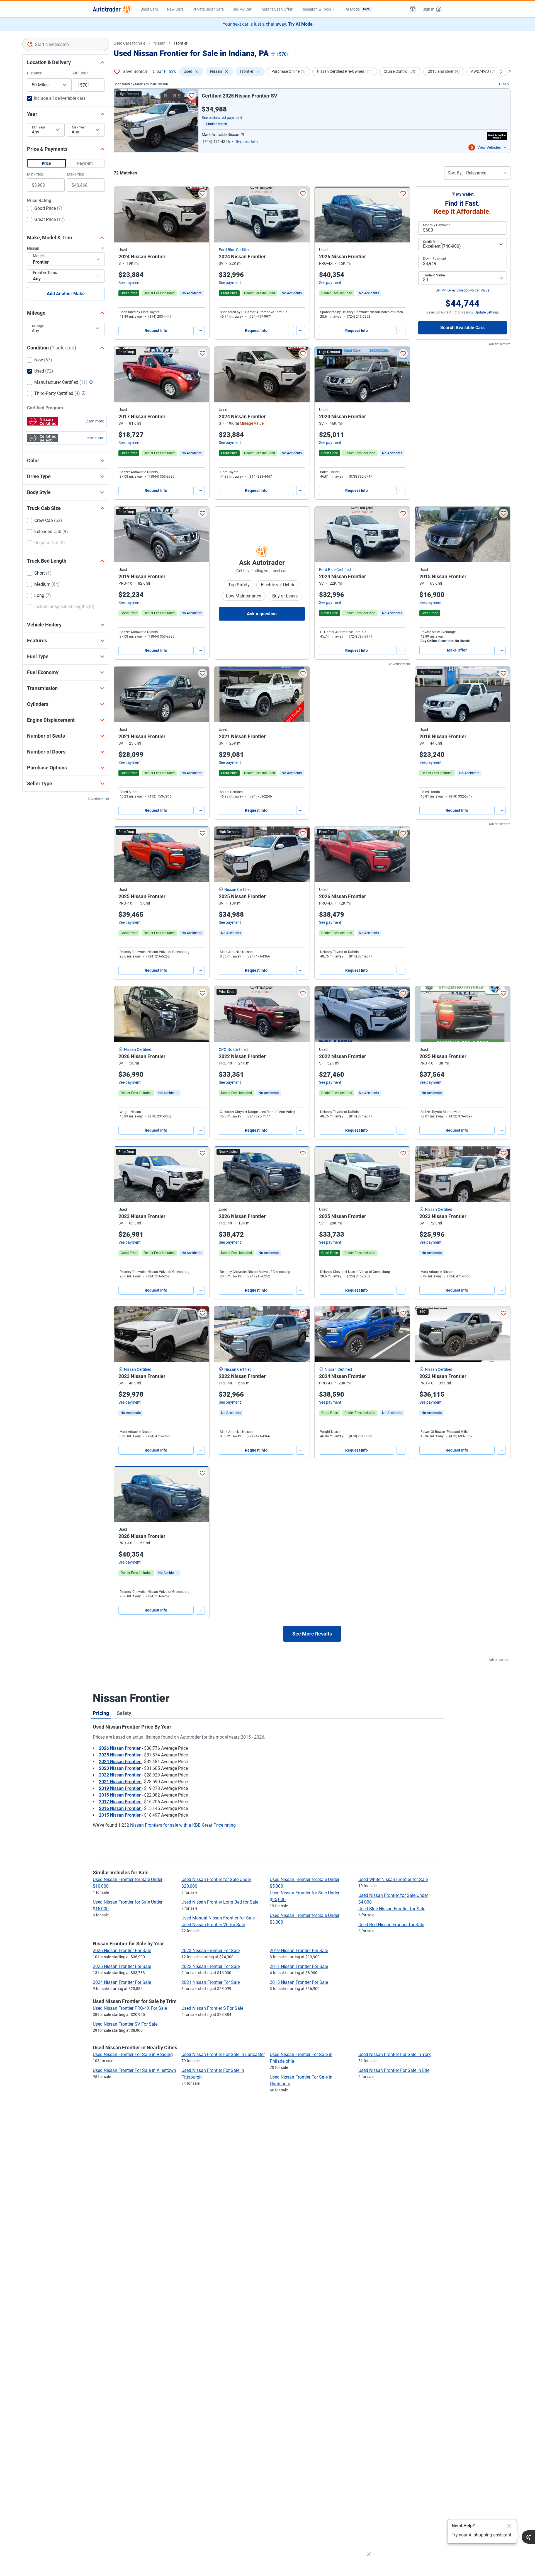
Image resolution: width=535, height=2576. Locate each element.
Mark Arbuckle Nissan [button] (221, 135)
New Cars (175, 9)
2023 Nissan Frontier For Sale (211, 1951)
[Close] (509, 2526)
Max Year (79, 127)
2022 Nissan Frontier (120, 1775)
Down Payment (435, 259)
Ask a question (262, 614)
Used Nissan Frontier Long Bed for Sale (220, 1902)
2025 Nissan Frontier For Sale (122, 1966)
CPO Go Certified (233, 1049)
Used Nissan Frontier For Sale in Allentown (134, 2070)
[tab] (101, 1713)
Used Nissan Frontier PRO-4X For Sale (130, 2008)
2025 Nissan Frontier (120, 1755)
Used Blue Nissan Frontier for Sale (392, 1909)
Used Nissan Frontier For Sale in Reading (133, 2054)
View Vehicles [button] (489, 147)
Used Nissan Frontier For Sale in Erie (394, 2070)
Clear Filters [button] (164, 71)
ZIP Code (81, 73)
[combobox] (66, 44)
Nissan (160, 43)
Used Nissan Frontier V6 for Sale (213, 1925)
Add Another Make (66, 294)
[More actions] (200, 330)
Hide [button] (503, 84)
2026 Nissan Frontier (120, 1748)
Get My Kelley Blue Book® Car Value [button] (462, 290)
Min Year (39, 127)
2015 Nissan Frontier (120, 1815)
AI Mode (358, 9)
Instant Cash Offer (277, 9)
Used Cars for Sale (129, 43)
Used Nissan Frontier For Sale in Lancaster (223, 2054)
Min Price (35, 174)
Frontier (181, 43)
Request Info (156, 330)
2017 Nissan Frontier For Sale (299, 1966)
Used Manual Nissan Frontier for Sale (218, 1918)
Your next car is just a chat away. (268, 24)
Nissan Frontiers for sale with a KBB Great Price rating (183, 1825)
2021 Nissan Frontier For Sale (211, 1982)
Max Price (75, 174)
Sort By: (455, 173)
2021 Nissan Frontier (120, 1782)
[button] (413, 9)
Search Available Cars (462, 328)
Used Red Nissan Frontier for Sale (391, 1925)
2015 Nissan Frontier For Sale (299, 1982)
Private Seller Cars (208, 9)
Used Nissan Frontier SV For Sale (125, 2024)
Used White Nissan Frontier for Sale (393, 1879)
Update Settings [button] (487, 312)
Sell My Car (242, 9)
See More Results (312, 1634)
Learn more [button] (94, 421)
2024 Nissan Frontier (120, 1762)
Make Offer (457, 650)
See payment (130, 283)
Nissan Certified (238, 890)
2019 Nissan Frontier (120, 1788)
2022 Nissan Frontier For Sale (211, 1966)
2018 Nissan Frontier (120, 1795)
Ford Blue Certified (235, 250)
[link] (191, 293)
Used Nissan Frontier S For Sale (212, 2008)
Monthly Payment (436, 225)
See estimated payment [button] (222, 118)
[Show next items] (501, 72)
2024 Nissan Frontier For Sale (122, 1982)
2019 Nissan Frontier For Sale (299, 1951)
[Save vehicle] (192, 95)
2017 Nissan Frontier (120, 1802)
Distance (35, 73)
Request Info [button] (247, 142)
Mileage (38, 326)
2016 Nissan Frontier (120, 1808)
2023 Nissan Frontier (120, 1768)
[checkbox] (45, 209)
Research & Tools (316, 9)
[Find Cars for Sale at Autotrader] (112, 9)
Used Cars (149, 9)
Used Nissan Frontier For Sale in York (395, 2054)
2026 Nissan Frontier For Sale (122, 1951)
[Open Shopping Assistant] (528, 2537)
